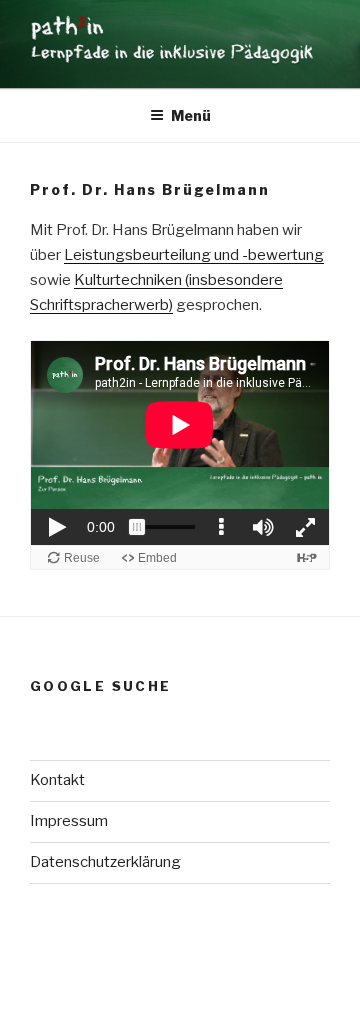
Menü (191, 115)
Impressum (69, 821)
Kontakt (57, 780)
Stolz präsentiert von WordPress (139, 970)
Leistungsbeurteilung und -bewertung (194, 255)
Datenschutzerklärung (105, 862)
